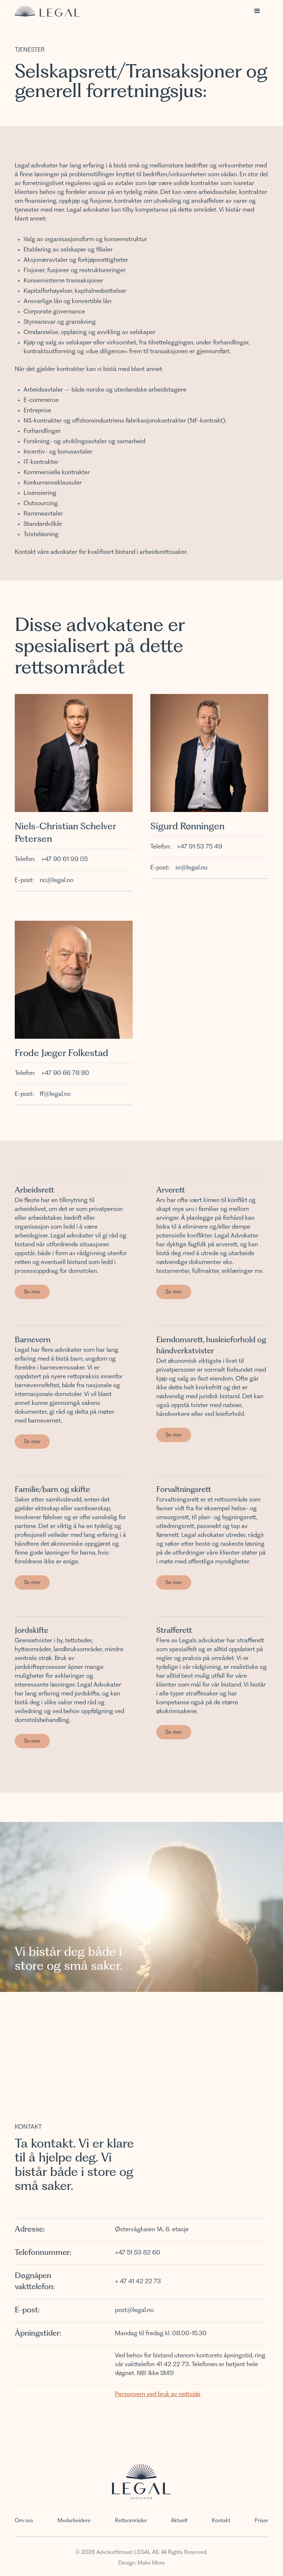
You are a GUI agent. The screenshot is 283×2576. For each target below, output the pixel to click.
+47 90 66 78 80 (65, 1073)
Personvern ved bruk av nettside (158, 2395)
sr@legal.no (191, 868)
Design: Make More (141, 2563)
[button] (257, 11)
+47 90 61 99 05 (64, 860)
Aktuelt (179, 2521)
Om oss (24, 2521)
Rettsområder (131, 2521)
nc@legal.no (57, 881)
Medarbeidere (74, 2521)
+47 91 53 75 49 (200, 847)
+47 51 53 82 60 (138, 2253)
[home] (47, 11)
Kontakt (221, 2521)
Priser (261, 2521)
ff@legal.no (55, 1094)
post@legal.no (134, 2311)
